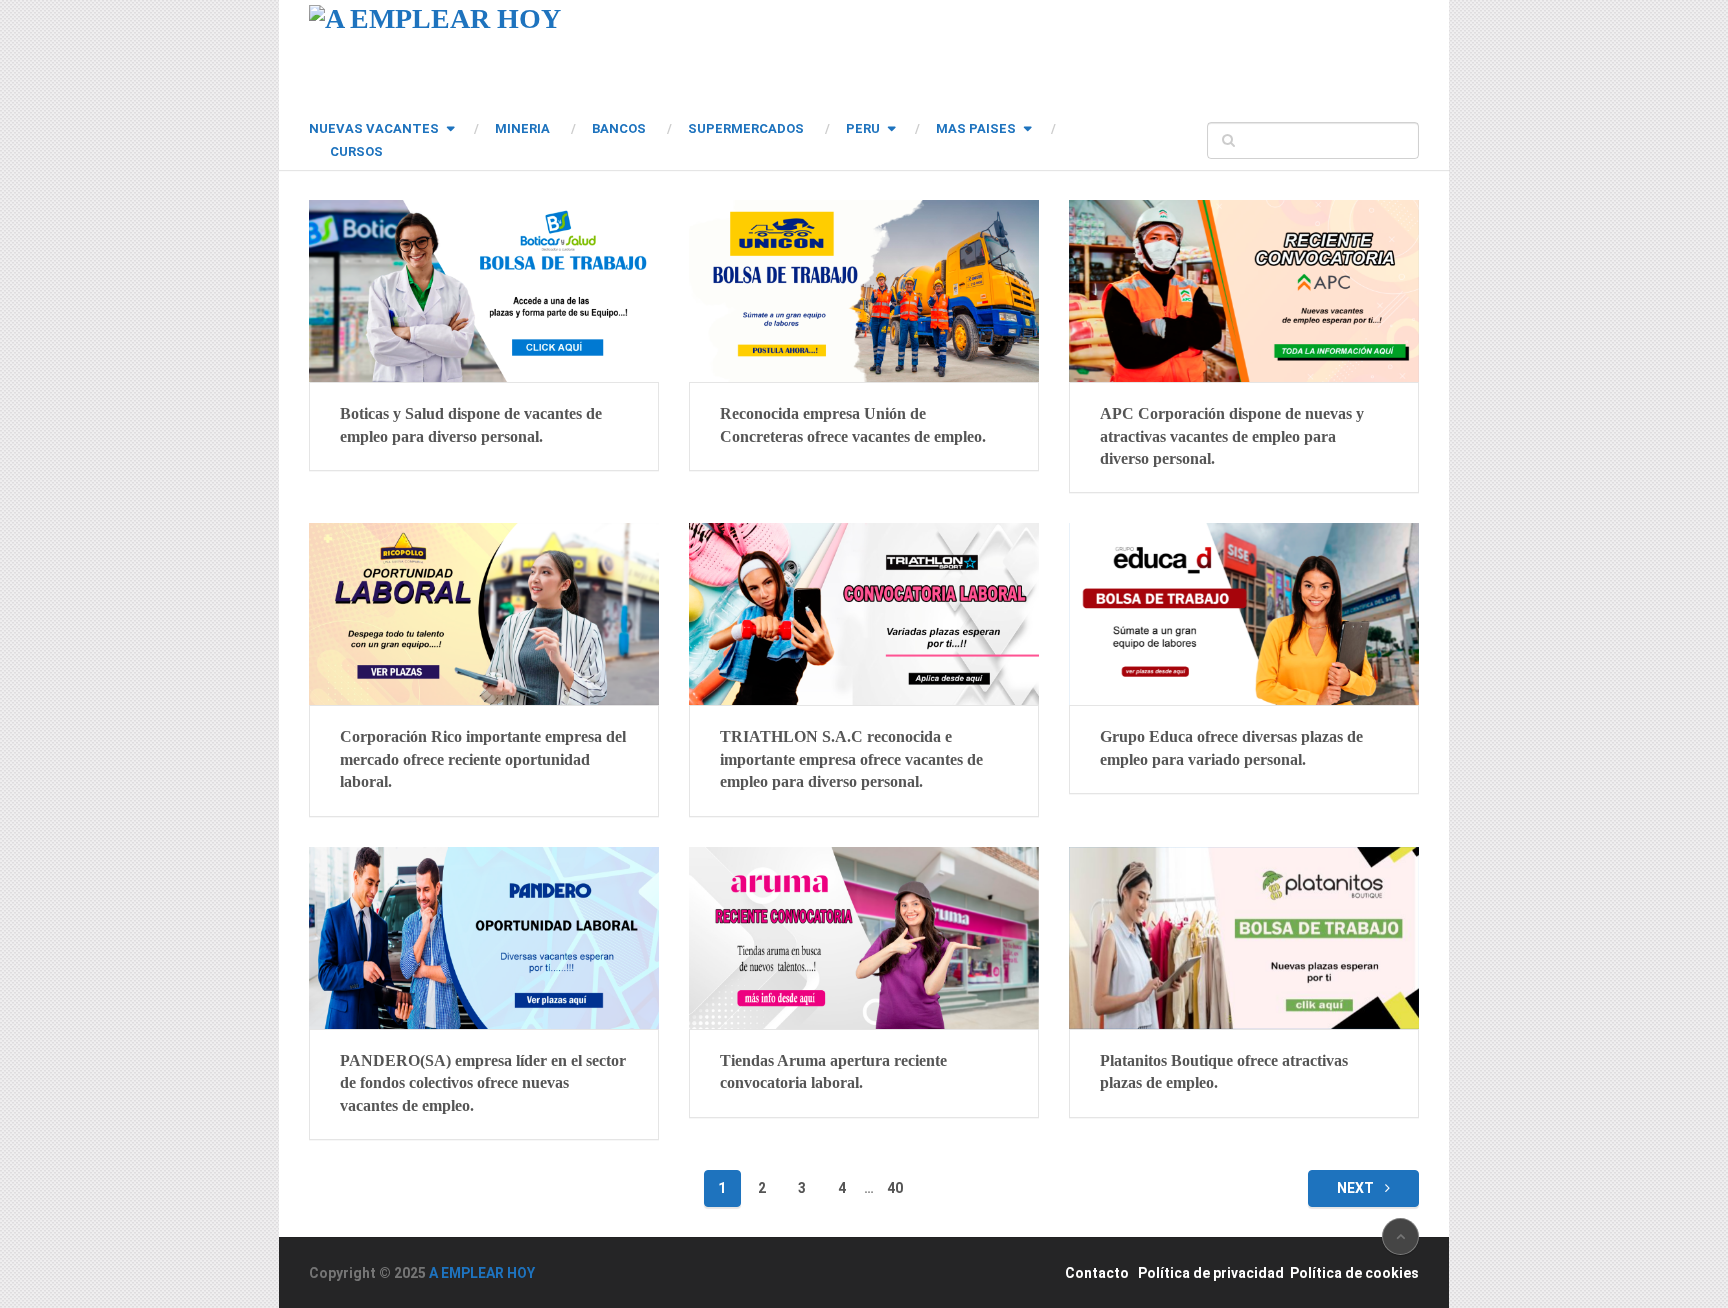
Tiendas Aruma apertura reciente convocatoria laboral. (833, 1071)
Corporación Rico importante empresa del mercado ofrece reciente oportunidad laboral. (483, 759)
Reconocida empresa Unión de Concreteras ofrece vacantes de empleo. (853, 424)
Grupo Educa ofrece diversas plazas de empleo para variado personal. (1231, 747)
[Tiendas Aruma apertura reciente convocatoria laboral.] (864, 938)
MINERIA (522, 128)
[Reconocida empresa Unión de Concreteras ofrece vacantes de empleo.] (864, 291)
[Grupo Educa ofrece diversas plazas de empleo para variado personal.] (1244, 614)
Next (1357, 1188)
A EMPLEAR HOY (482, 1273)
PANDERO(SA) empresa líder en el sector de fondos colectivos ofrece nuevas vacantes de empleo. (483, 1083)
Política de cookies (1354, 1273)
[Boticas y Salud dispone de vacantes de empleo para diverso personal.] (484, 291)
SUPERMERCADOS (746, 128)
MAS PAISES (976, 128)
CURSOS (356, 151)
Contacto (1097, 1273)
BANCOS (619, 128)
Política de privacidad (1211, 1273)
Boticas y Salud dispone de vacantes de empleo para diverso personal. (471, 424)
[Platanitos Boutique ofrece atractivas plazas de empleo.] (1244, 938)
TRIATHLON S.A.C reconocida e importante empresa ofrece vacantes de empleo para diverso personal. (851, 759)
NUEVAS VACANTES (374, 128)
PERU (863, 128)
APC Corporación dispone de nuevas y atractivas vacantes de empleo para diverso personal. (1232, 436)
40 (895, 1188)
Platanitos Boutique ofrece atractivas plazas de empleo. (1224, 1071)
